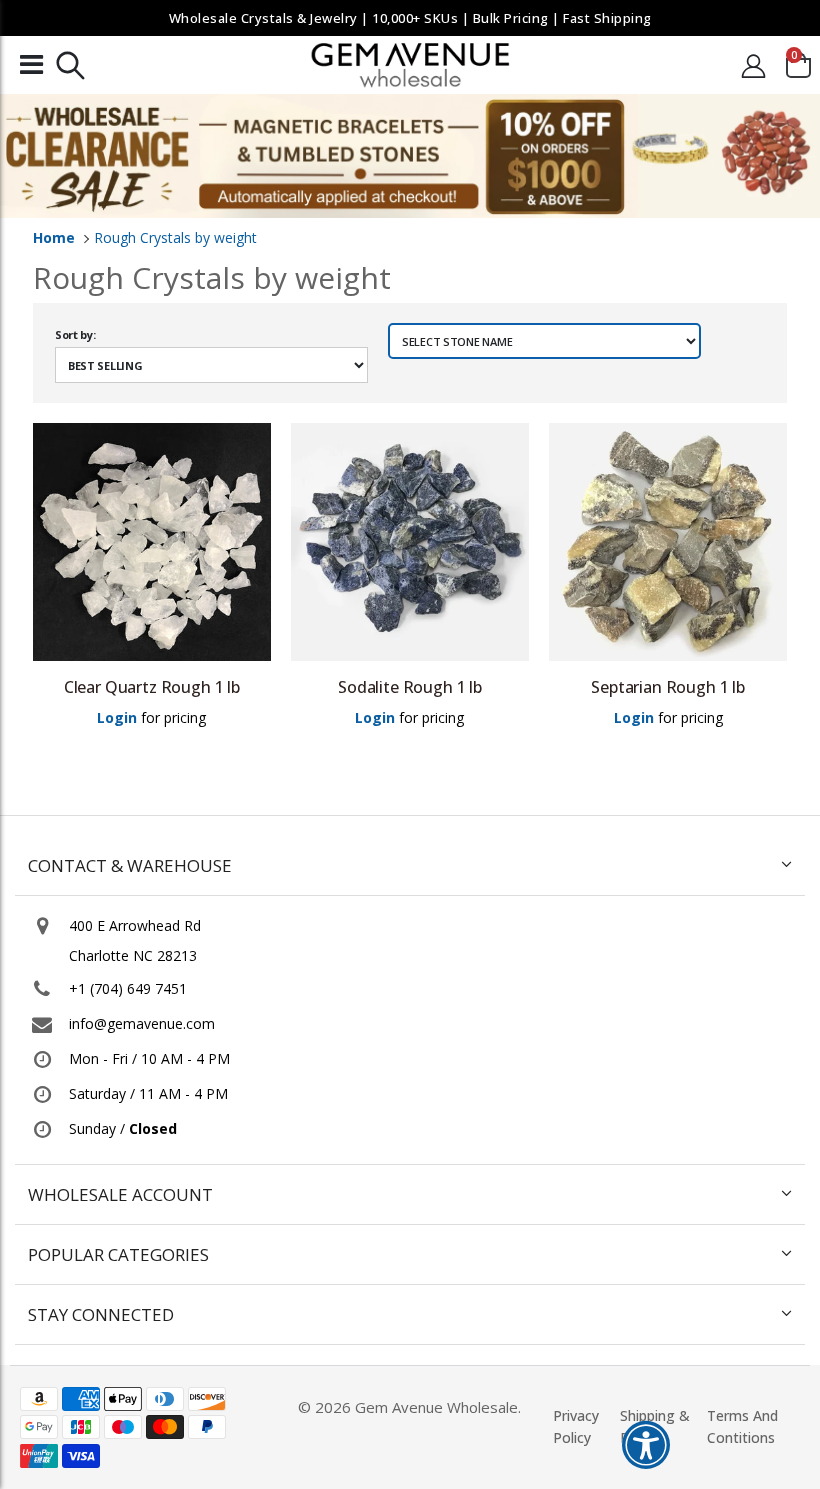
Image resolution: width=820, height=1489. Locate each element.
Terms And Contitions (742, 1426)
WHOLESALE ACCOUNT (120, 1194)
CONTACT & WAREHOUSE (130, 865)
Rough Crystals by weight (175, 237)
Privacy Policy (576, 1426)
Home (54, 237)
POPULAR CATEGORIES (118, 1254)
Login (117, 717)
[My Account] (754, 65)
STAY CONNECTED (101, 1314)
